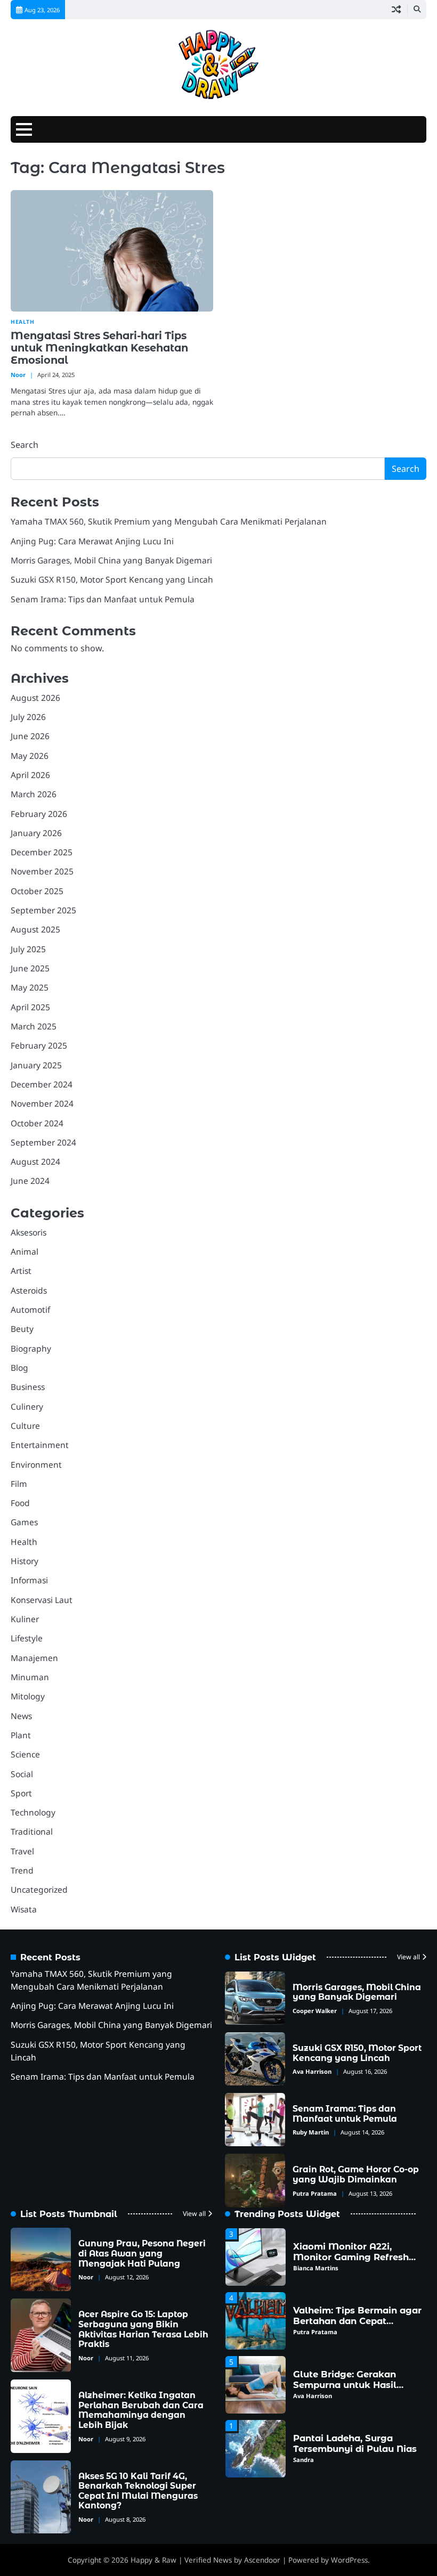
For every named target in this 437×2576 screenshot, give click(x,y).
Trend (22, 1870)
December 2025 (42, 852)
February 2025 (39, 1045)
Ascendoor (262, 2560)
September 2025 (43, 910)
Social (22, 1774)
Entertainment (40, 1445)
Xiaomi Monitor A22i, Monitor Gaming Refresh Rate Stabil (351, 2257)
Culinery (27, 1406)
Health (22, 322)
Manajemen (34, 1658)
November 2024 (42, 1103)
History (25, 1561)
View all (408, 1957)
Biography (31, 1348)
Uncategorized (39, 1890)
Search (25, 445)
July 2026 (28, 717)
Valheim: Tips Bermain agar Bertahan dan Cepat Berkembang (357, 2321)
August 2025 (35, 929)
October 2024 (37, 1123)
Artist (21, 1271)
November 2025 (42, 871)
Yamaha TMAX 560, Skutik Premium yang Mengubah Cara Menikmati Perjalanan (169, 521)
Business (28, 1387)
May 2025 (30, 987)
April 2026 (30, 775)
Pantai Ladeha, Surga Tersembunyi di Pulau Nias (355, 2443)
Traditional (32, 1831)
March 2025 (34, 1026)
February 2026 (39, 814)
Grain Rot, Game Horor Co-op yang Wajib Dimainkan (356, 2174)
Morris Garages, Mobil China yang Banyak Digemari (111, 560)
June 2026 (30, 736)
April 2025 (30, 1007)
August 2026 (35, 698)
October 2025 (37, 891)
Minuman (30, 1677)
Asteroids (29, 1290)
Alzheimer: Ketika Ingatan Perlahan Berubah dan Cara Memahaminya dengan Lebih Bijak (141, 2410)
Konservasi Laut (42, 1600)
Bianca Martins (316, 2268)
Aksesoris (29, 1232)
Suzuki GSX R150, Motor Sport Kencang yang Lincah (112, 579)
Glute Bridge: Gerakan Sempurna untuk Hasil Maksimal (345, 2385)
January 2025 (36, 1065)
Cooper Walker (315, 2011)
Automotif (30, 1310)
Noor (18, 375)
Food (20, 1503)
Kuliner (25, 1619)
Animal (25, 1252)
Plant (21, 1735)
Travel (22, 1851)
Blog (19, 1368)
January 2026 (36, 833)
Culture (25, 1426)
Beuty (22, 1329)
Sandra (304, 2460)
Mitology (28, 1696)
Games (24, 1522)
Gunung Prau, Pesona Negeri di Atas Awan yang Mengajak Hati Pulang (142, 2253)
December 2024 (42, 1084)
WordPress (349, 2560)
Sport (21, 1793)
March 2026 (34, 794)
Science (25, 1754)
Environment (36, 1465)
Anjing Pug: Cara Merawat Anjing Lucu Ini (92, 541)
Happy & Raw (153, 2560)
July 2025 (28, 949)
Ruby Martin (311, 2132)
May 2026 (30, 756)
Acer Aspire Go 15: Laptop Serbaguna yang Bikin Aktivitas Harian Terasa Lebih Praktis (143, 2329)
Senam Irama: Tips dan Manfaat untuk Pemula (103, 599)
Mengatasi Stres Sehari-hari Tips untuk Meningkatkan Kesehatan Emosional (99, 348)
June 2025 (30, 968)
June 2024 (30, 1181)
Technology (33, 1812)
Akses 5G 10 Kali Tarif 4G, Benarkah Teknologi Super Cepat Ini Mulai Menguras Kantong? (138, 2491)
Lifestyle (27, 1638)
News (21, 1716)
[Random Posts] (396, 10)
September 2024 (43, 1142)
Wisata (24, 1909)
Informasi (29, 1580)
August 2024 (35, 1162)
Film (19, 1484)
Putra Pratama (315, 2193)
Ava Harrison (312, 2071)
